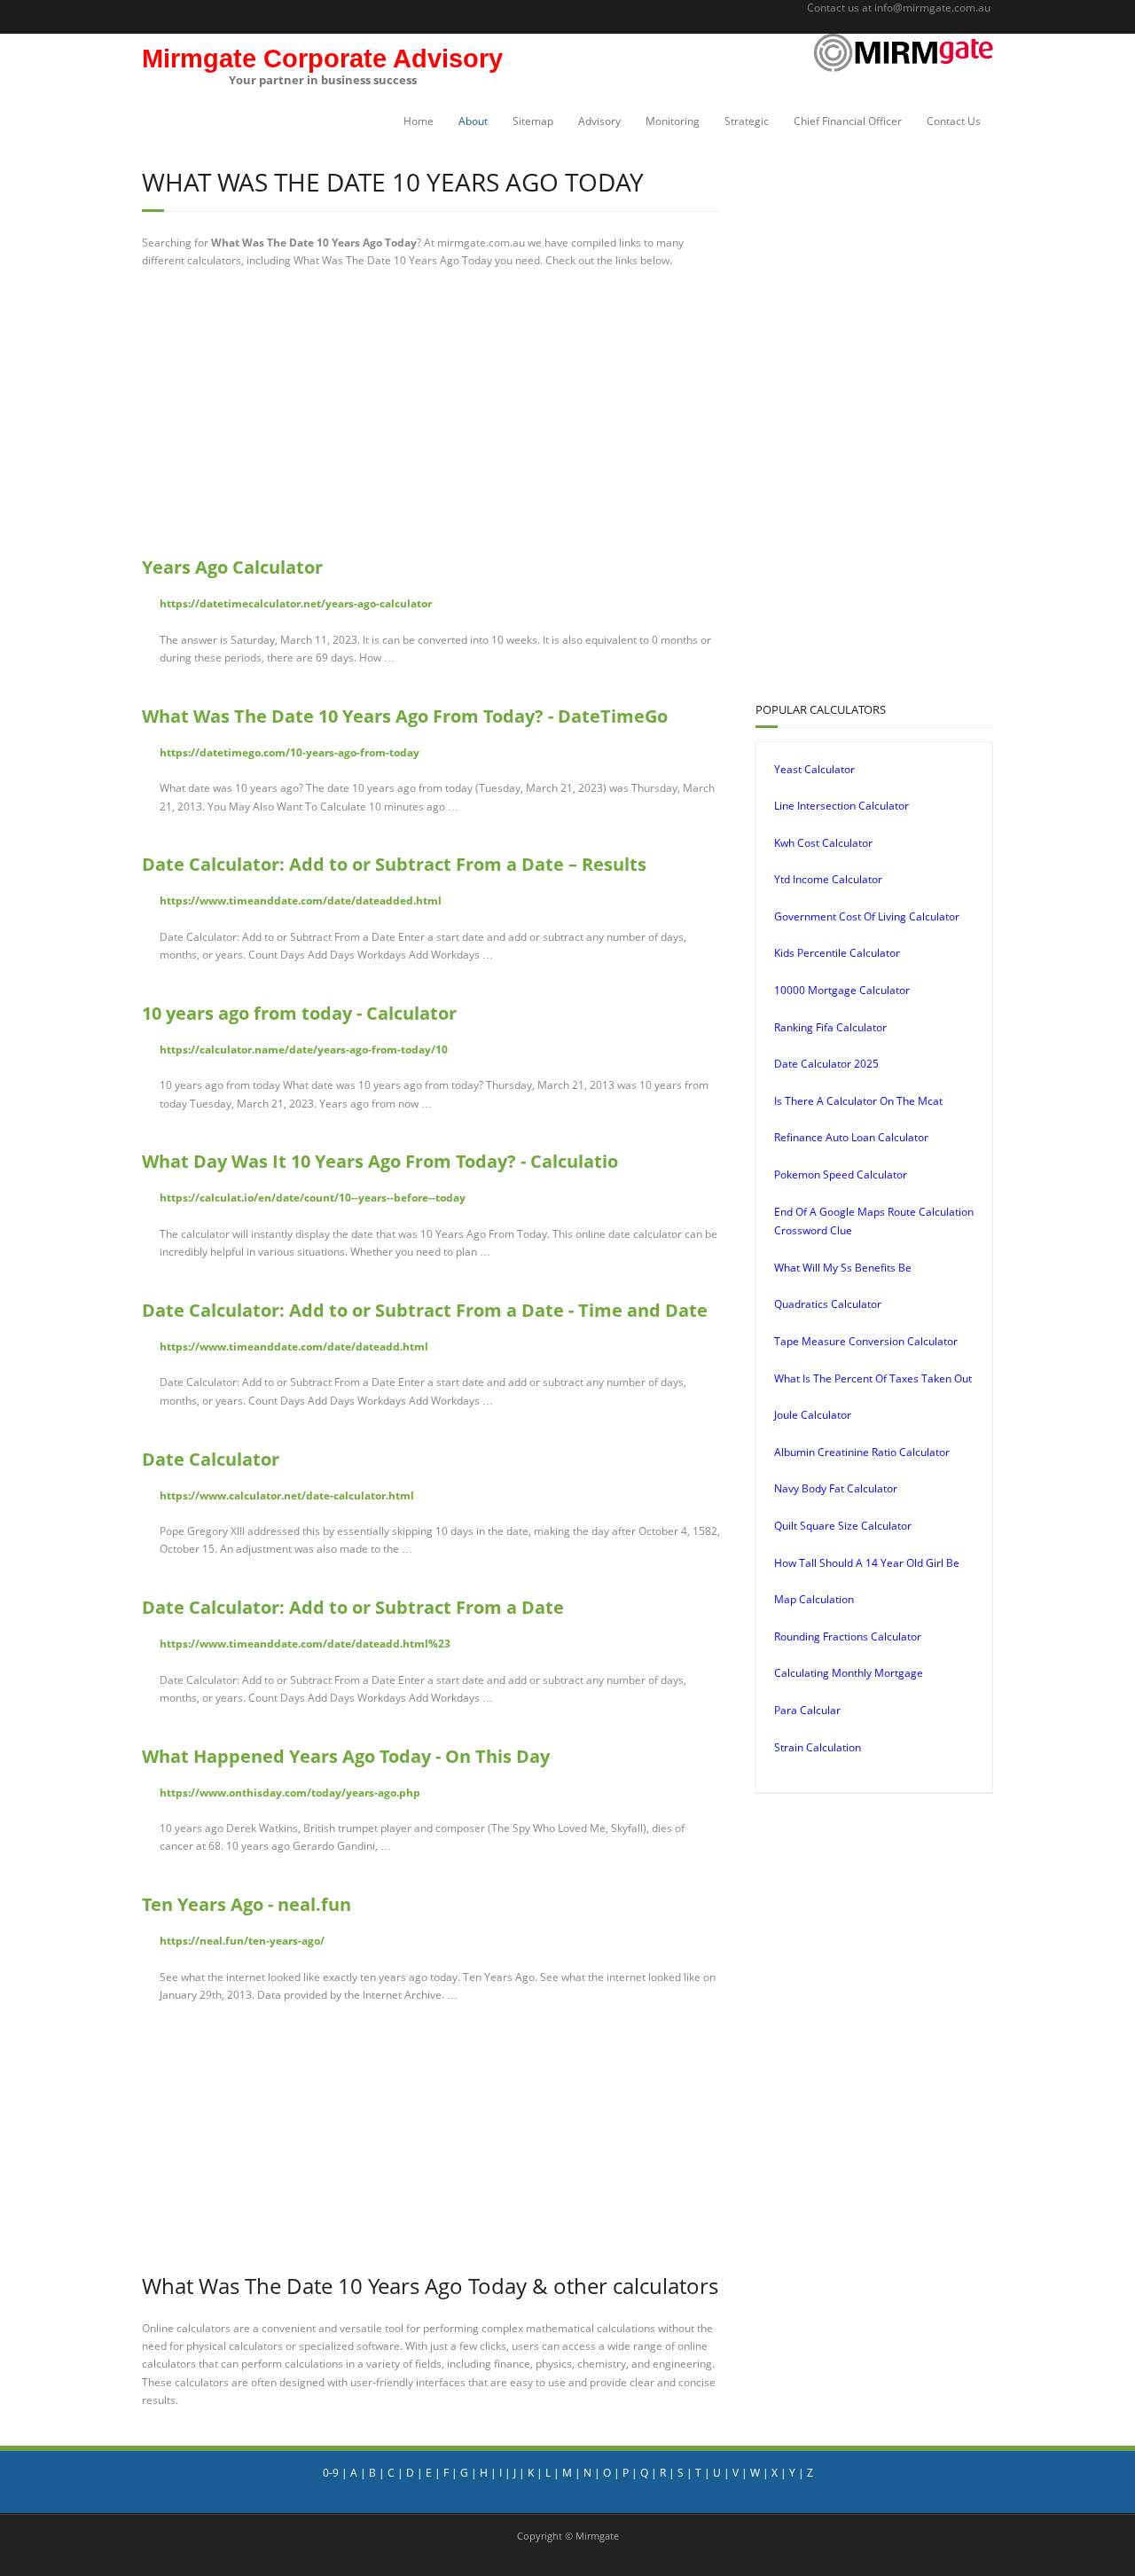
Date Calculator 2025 (826, 1064)
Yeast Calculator (814, 769)
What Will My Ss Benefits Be (843, 1268)
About (473, 121)
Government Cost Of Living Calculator (867, 916)
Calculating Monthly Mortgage (849, 1673)
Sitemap (533, 121)
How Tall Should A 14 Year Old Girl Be (867, 1563)
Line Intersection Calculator (841, 806)
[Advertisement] (431, 412)
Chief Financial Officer (848, 121)
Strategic (747, 121)
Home (419, 121)
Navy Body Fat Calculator (836, 1488)
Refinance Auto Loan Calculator (851, 1137)
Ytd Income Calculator (828, 879)
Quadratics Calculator (828, 1304)
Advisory (599, 121)
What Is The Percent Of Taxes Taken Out (873, 1378)
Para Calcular (807, 1710)
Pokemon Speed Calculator (841, 1174)
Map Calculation (814, 1599)
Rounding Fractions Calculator (848, 1636)
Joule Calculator (813, 1415)
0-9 (331, 2473)
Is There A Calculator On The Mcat (858, 1101)
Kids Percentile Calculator (837, 953)
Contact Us (954, 121)
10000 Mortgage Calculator (842, 990)
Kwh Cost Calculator (823, 843)
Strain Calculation (818, 1747)
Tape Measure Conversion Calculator (866, 1341)
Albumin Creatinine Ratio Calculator (862, 1452)
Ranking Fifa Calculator (830, 1027)
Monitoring (673, 121)
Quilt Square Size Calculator (843, 1526)
